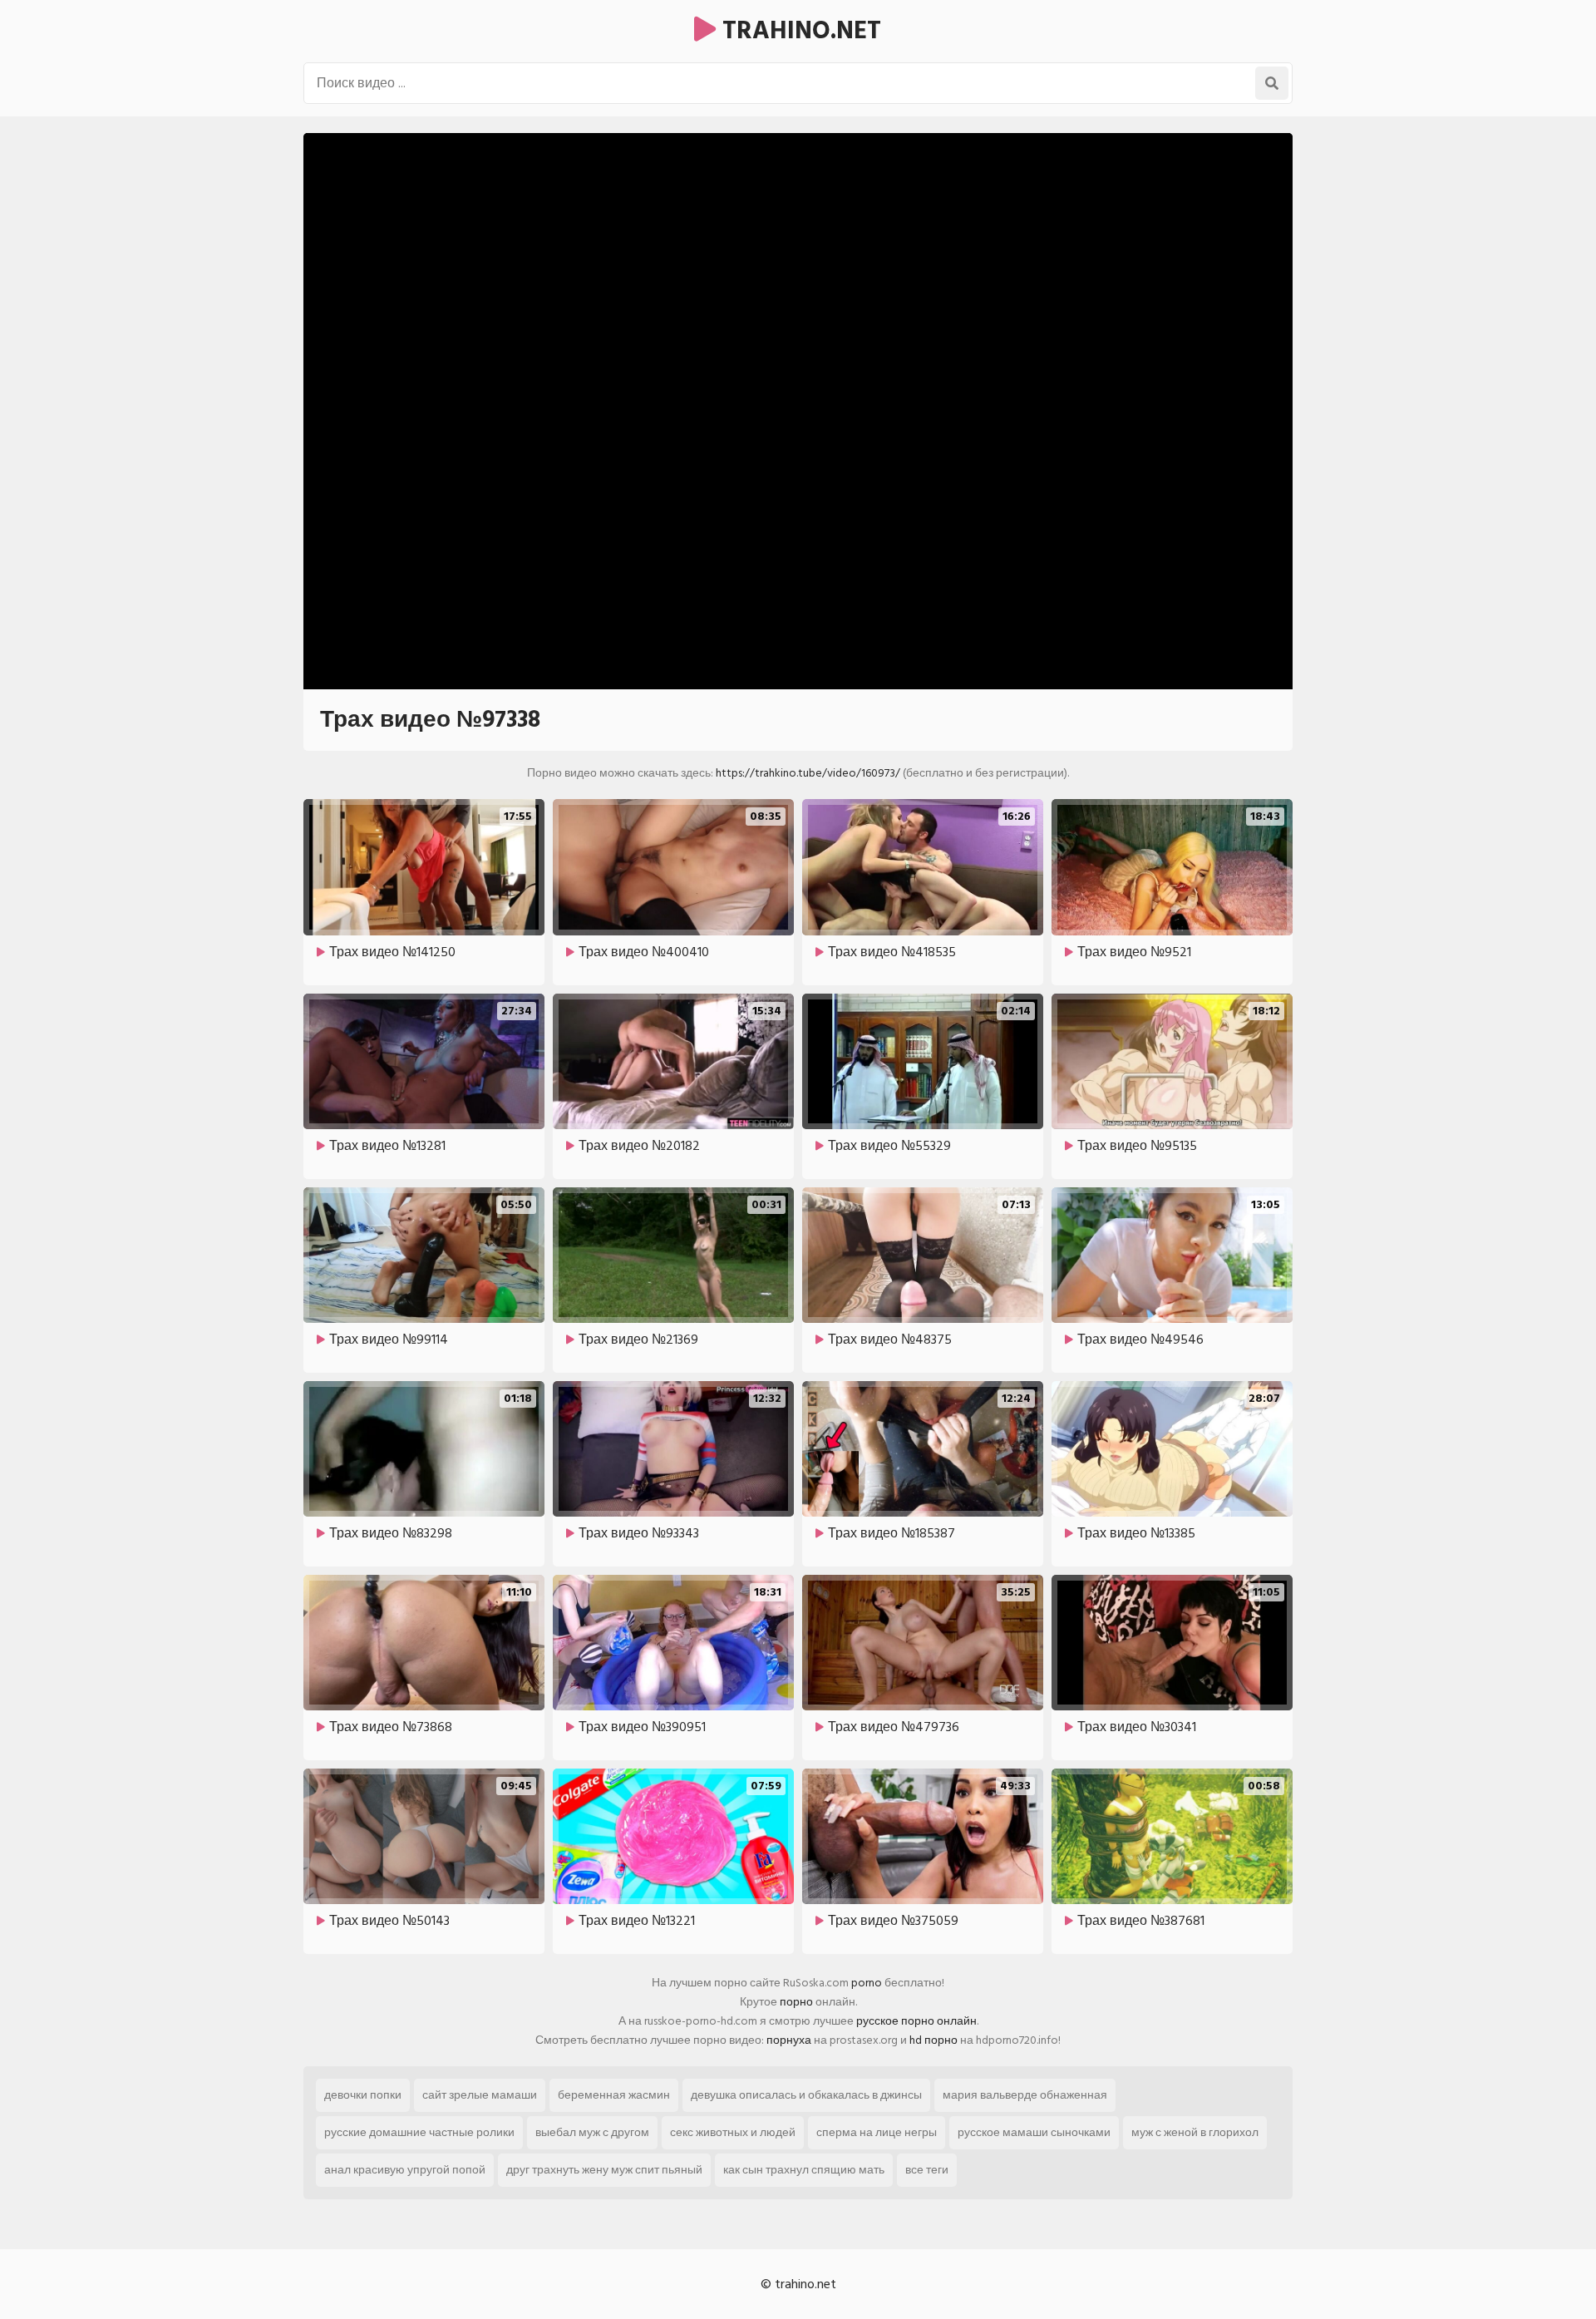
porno (867, 1983)
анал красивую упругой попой (405, 2170)
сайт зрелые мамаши (480, 2095)
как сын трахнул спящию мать (804, 2170)
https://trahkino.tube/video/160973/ (808, 773)
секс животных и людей (733, 2132)
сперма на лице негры (877, 2132)
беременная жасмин (614, 2095)
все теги (927, 2170)
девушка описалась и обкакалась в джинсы (806, 2095)
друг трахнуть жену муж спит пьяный (604, 2170)
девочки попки (363, 2095)
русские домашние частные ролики (419, 2132)
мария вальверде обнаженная (1025, 2095)
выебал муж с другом (592, 2132)
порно (796, 2002)
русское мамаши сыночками (1034, 2132)
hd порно (933, 2040)
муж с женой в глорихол (1195, 2132)
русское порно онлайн (916, 2021)
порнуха (789, 2040)
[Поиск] (1272, 83)
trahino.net (798, 31)
